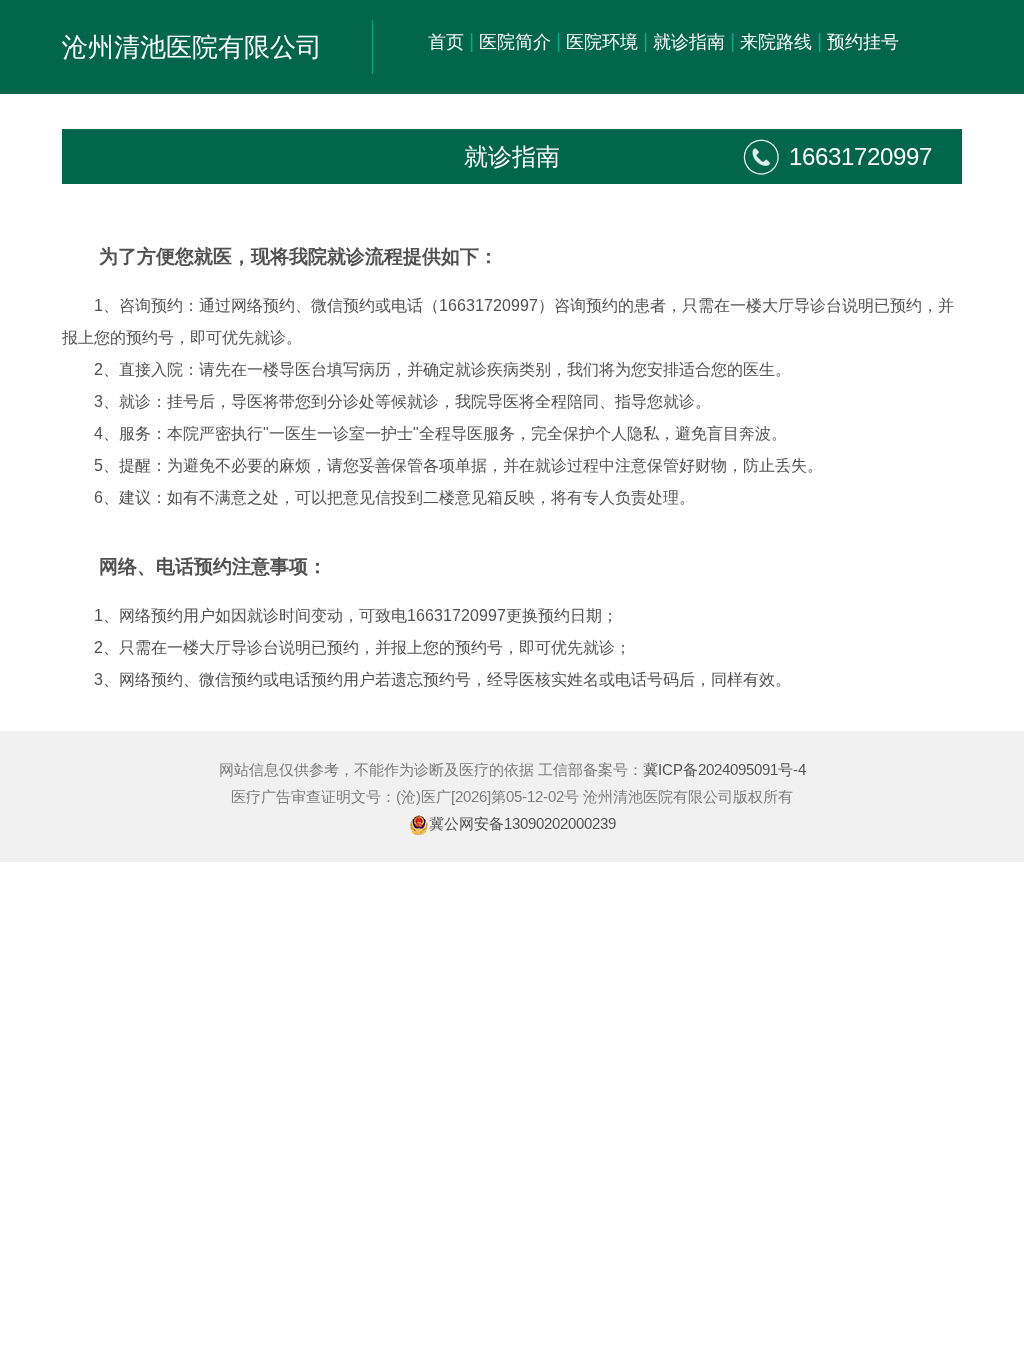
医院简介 (515, 42)
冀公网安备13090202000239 (522, 823)
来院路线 (776, 42)
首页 (446, 42)
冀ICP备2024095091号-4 (724, 769)
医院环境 (602, 42)
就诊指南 (689, 42)
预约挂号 (863, 42)
